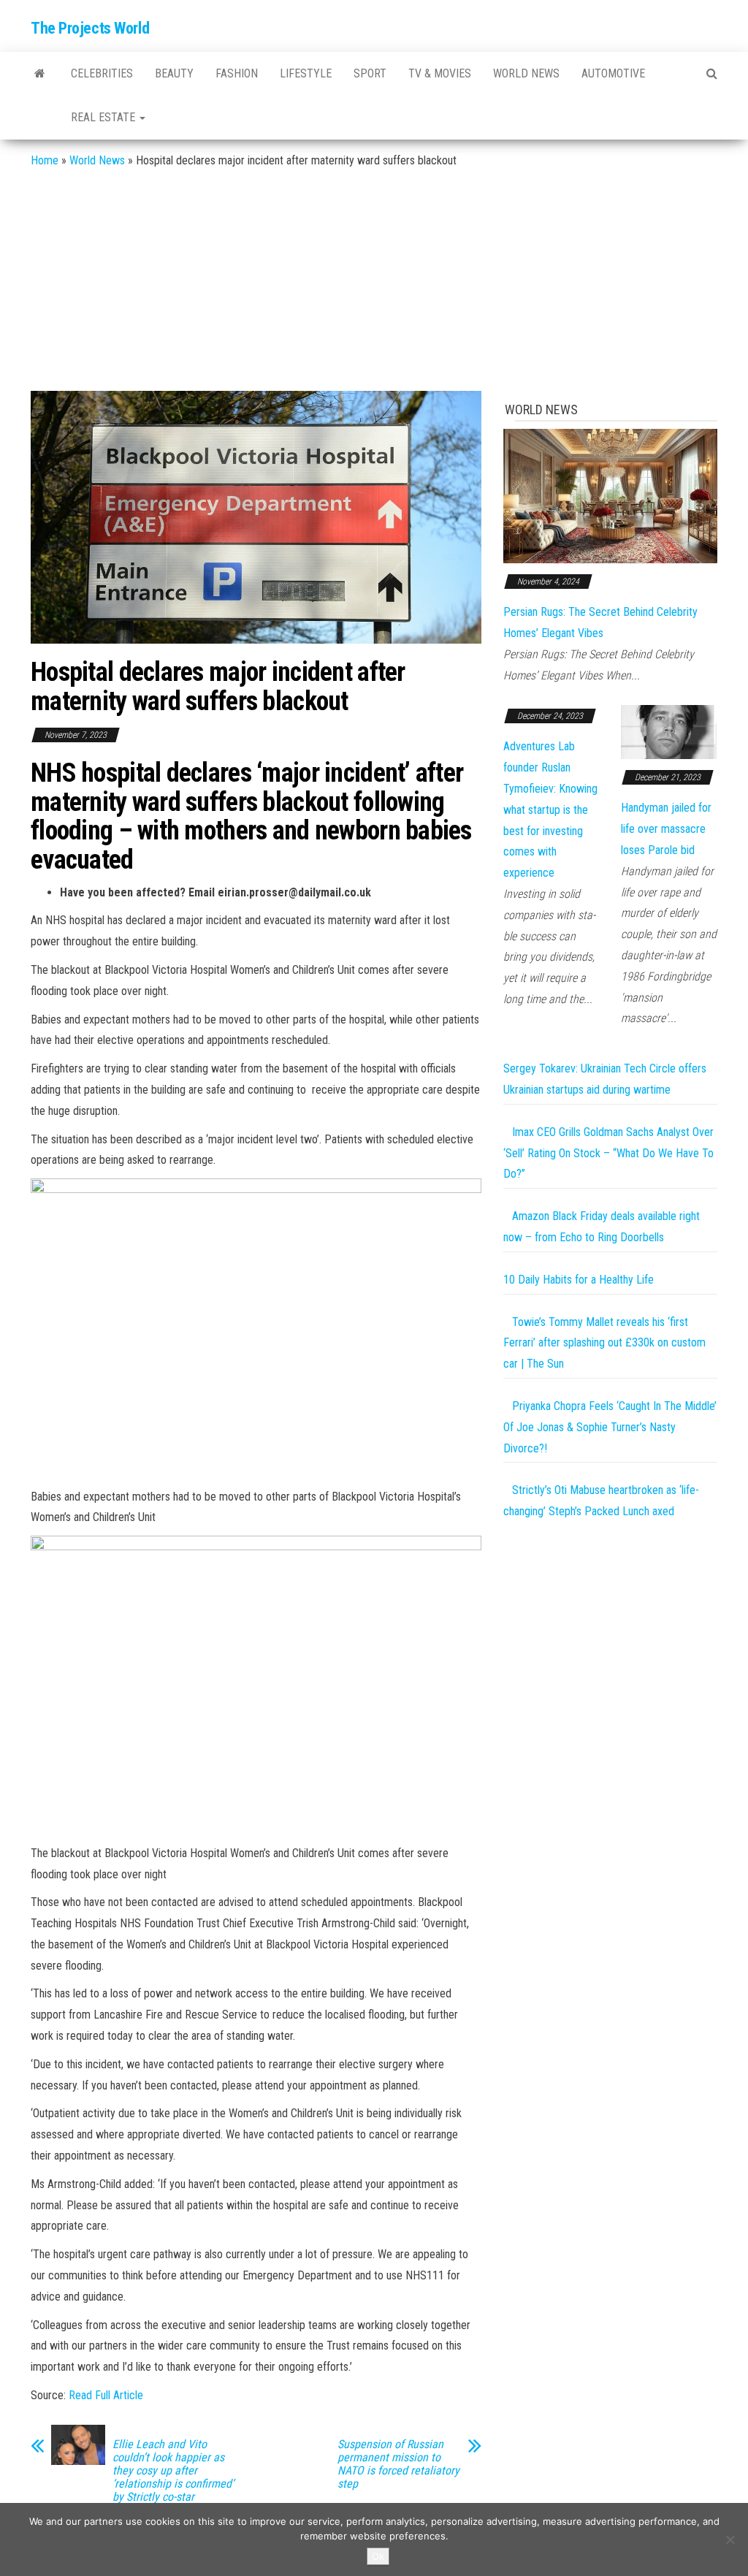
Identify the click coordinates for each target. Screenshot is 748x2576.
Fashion (237, 73)
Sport (370, 73)
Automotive (613, 73)
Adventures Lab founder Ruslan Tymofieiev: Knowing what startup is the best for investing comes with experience (550, 809)
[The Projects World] (40, 74)
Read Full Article (106, 2395)
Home (45, 160)
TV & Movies (440, 73)
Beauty (174, 73)
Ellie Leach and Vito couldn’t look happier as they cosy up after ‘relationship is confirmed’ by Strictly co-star (173, 2471)
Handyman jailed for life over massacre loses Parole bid (666, 829)
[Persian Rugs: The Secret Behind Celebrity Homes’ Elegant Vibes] (610, 495)
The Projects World (90, 28)
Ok (378, 2556)
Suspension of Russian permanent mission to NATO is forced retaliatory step (398, 2464)
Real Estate (104, 117)
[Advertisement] (374, 281)
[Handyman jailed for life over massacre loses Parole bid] (669, 731)
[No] (730, 2539)
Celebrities (102, 73)
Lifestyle (306, 73)
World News (526, 73)
